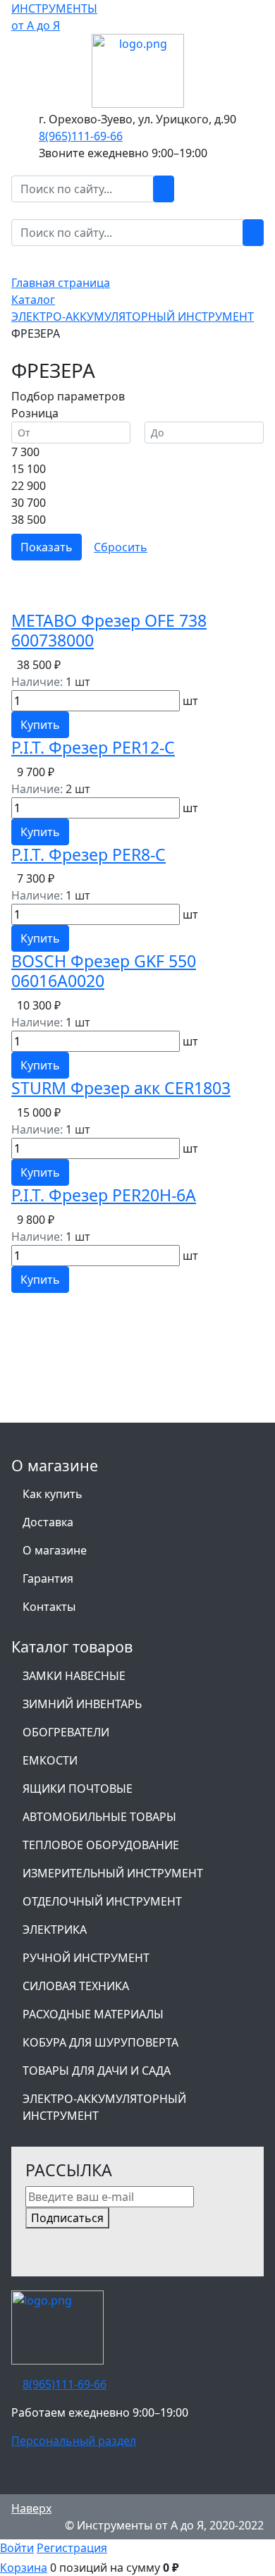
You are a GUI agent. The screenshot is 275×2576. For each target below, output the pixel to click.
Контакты (49, 1607)
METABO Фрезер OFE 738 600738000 (109, 630)
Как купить (53, 1494)
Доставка (48, 1522)
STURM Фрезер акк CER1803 (121, 1088)
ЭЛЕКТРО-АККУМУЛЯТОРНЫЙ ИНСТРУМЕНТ (104, 2107)
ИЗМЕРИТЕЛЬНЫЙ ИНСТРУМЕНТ (113, 1873)
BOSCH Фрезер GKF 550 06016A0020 (104, 971)
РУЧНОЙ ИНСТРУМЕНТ (86, 1958)
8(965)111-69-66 (81, 136)
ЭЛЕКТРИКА (55, 1930)
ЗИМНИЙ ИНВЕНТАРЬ (82, 1704)
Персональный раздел (74, 2441)
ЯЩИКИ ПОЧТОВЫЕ (78, 1789)
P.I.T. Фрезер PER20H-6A (104, 1195)
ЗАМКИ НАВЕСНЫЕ (74, 1676)
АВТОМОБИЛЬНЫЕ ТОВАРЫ (99, 1817)
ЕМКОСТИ (50, 1760)
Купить (40, 725)
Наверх (31, 2508)
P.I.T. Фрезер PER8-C (88, 854)
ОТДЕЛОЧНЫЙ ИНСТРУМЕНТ (102, 1901)
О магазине (55, 1550)
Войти (17, 2548)
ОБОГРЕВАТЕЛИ (66, 1732)
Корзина (24, 2568)
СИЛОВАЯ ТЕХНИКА (76, 1986)
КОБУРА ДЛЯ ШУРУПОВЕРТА (100, 2042)
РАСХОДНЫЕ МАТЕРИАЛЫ (93, 2014)
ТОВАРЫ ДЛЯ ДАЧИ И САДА (97, 2071)
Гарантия (48, 1578)
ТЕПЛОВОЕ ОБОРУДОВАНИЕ (101, 1845)
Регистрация (72, 2548)
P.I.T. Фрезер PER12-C (93, 747)
